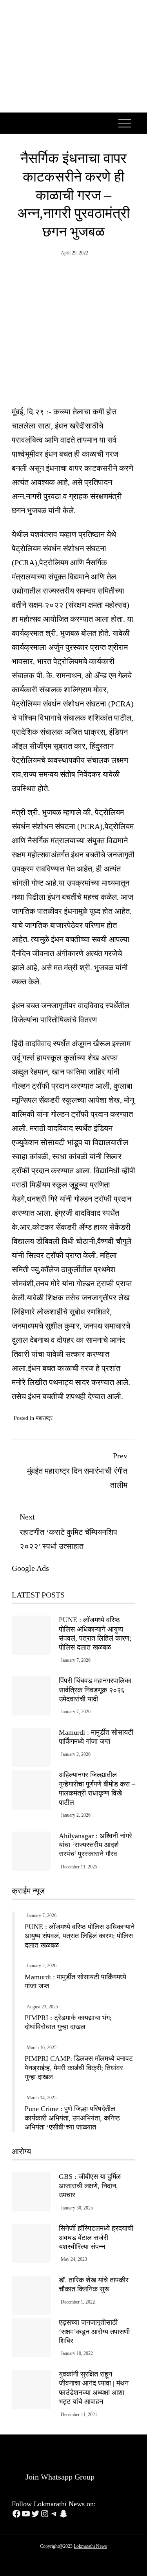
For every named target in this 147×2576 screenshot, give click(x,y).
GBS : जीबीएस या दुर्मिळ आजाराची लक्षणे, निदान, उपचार (90, 2186)
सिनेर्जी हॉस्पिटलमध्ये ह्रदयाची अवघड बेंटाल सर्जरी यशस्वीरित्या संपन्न (96, 2237)
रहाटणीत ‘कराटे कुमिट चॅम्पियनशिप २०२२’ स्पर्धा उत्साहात (68, 1531)
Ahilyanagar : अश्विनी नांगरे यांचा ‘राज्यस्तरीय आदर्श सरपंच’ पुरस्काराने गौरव (95, 1845)
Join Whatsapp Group (59, 2477)
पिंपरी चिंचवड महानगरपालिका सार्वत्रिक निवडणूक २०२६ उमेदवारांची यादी (95, 1690)
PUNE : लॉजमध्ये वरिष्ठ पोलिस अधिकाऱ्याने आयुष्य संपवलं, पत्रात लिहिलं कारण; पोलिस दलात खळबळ (80, 1936)
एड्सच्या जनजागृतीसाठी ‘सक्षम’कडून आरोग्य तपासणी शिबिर (94, 2332)
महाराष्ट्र (44, 1418)
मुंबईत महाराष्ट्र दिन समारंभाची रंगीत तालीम (77, 1470)
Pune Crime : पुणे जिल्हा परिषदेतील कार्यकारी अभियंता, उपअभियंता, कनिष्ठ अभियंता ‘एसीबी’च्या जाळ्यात (72, 2118)
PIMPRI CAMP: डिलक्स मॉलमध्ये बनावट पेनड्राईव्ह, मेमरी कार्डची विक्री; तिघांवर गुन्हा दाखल (79, 2068)
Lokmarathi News (90, 2546)
